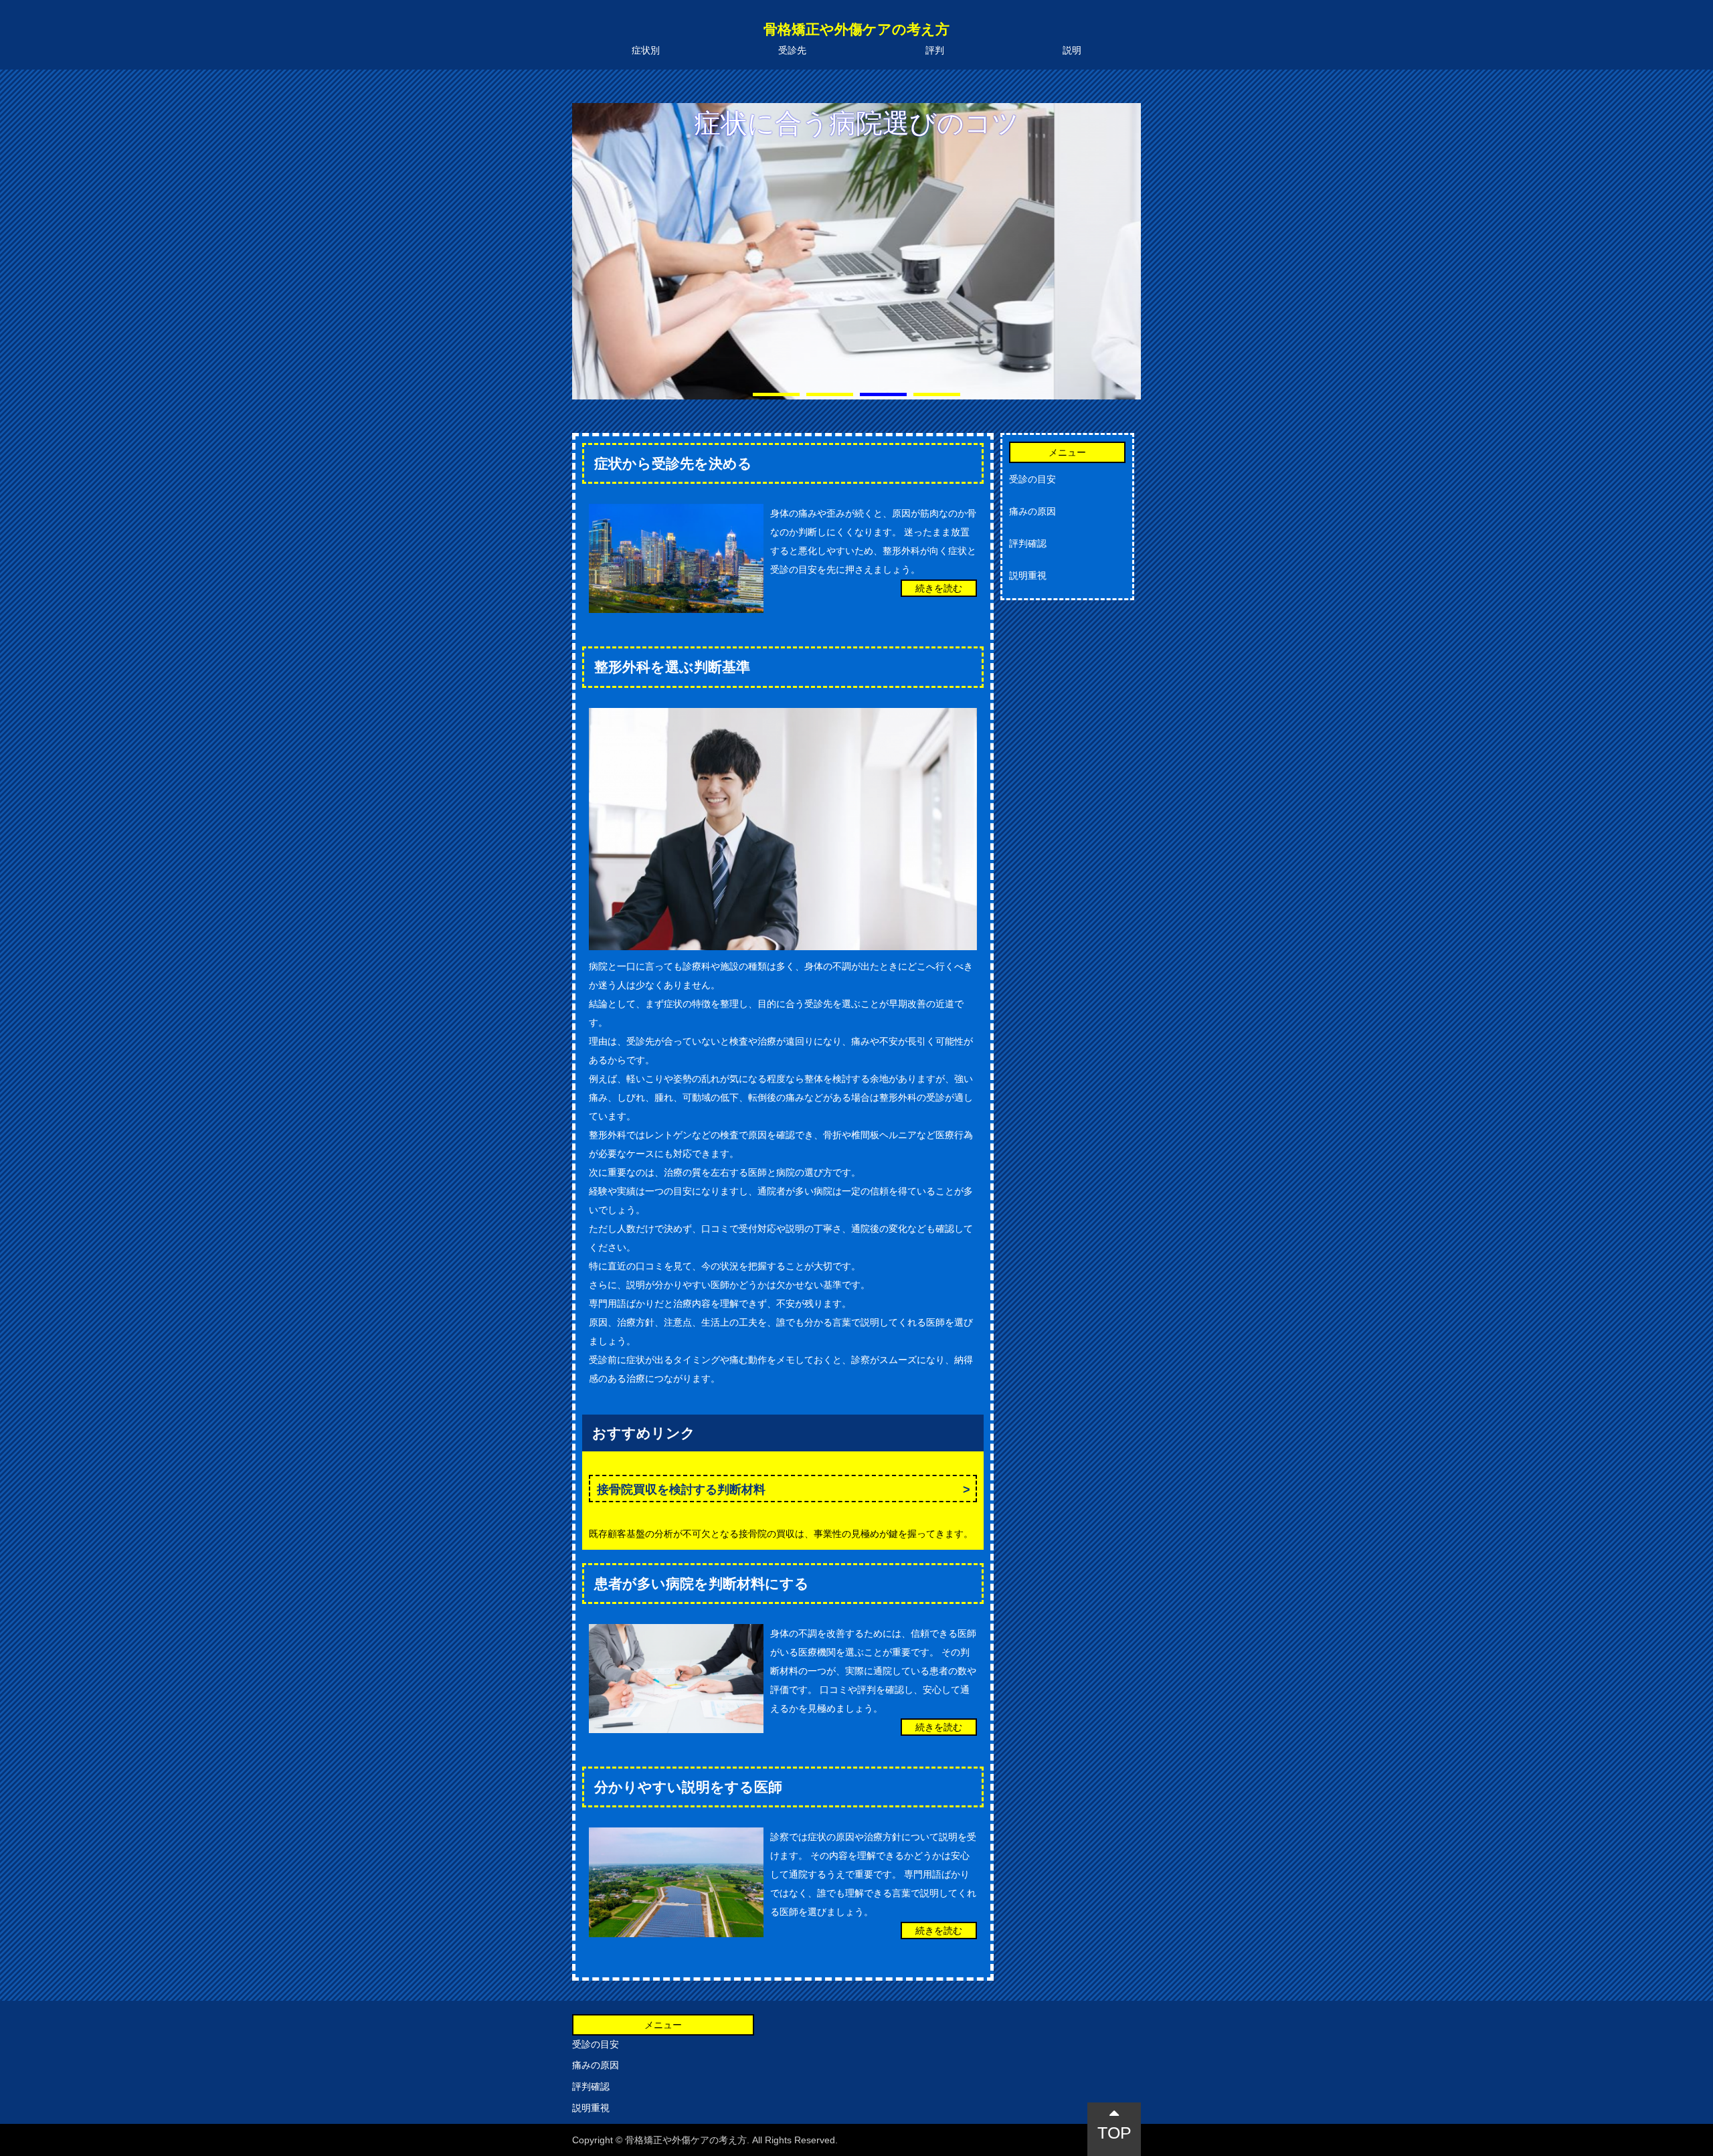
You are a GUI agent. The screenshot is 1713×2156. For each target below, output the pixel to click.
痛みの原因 (1032, 511)
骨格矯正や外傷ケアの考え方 (856, 29)
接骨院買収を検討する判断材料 (681, 1490)
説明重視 (1028, 575)
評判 (935, 50)
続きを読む (939, 588)
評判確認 (1028, 543)
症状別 (646, 50)
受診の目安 (1032, 479)
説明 (1072, 50)
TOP (1114, 2133)
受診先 (792, 50)
